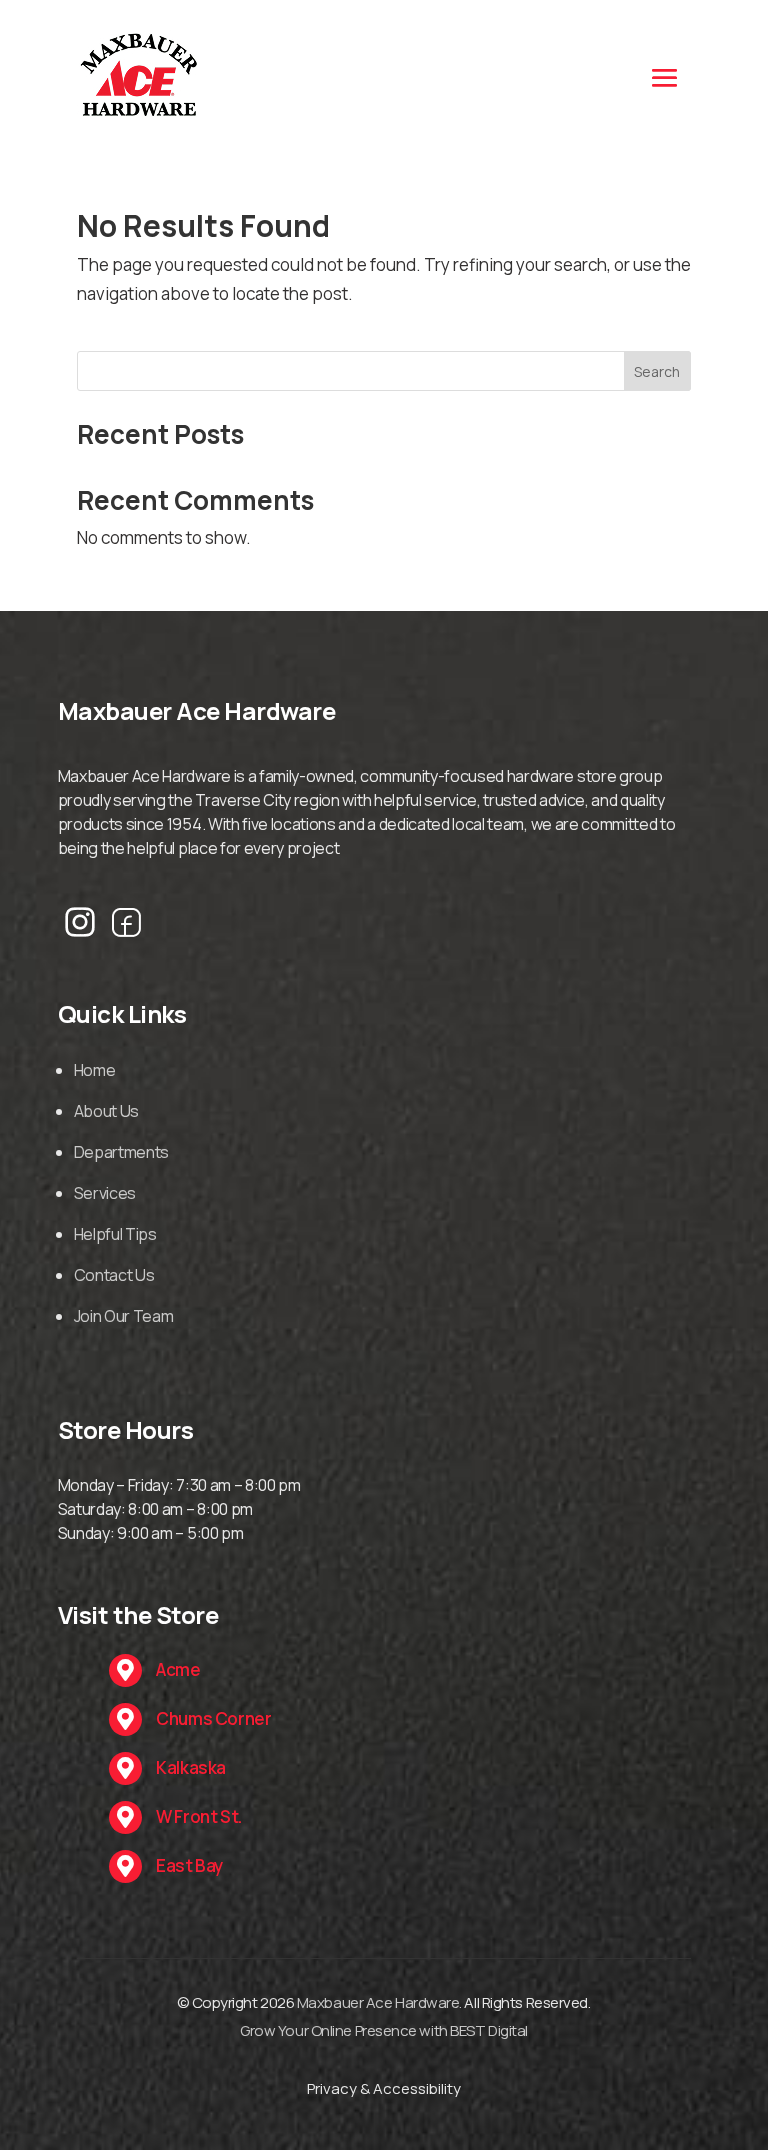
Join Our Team (124, 1316)
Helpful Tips (115, 1234)
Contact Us (114, 1275)
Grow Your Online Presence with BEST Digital (384, 2030)
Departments (121, 1152)
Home (95, 1070)
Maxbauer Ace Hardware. (379, 2002)
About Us (106, 1111)
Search (657, 371)
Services (105, 1193)
